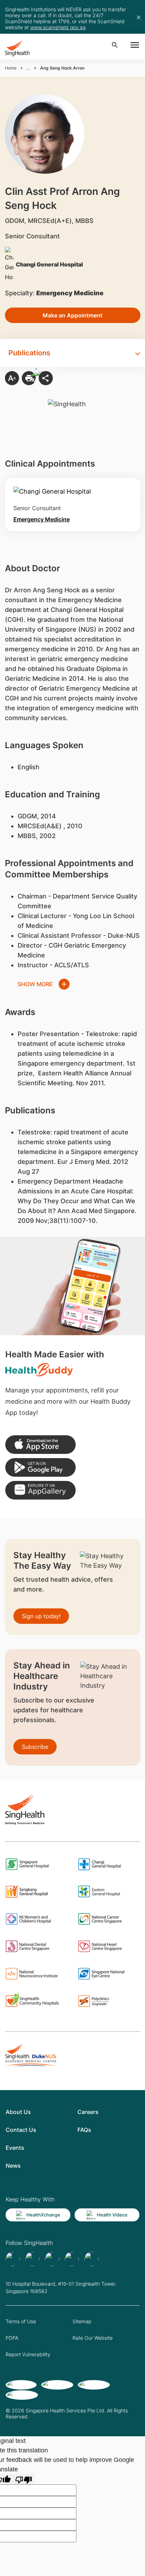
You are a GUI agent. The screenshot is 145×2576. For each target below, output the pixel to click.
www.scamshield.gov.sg (58, 27)
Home (11, 68)
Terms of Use (21, 2321)
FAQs (84, 2130)
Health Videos (112, 2215)
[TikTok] (32, 2259)
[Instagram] (72, 2259)
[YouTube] (92, 2259)
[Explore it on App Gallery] (40, 1490)
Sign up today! (41, 1616)
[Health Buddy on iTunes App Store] (40, 1445)
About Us (18, 2112)
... (28, 68)
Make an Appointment (72, 315)
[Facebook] (13, 2259)
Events (15, 2148)
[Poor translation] (24, 2479)
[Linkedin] (52, 2259)
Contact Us (21, 2130)
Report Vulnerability (28, 2354)
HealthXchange (43, 2215)
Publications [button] (29, 353)
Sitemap (82, 2321)
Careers (88, 2112)
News (13, 2166)
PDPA (12, 2338)
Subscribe (35, 1747)
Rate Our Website (93, 2338)
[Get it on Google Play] (40, 1467)
